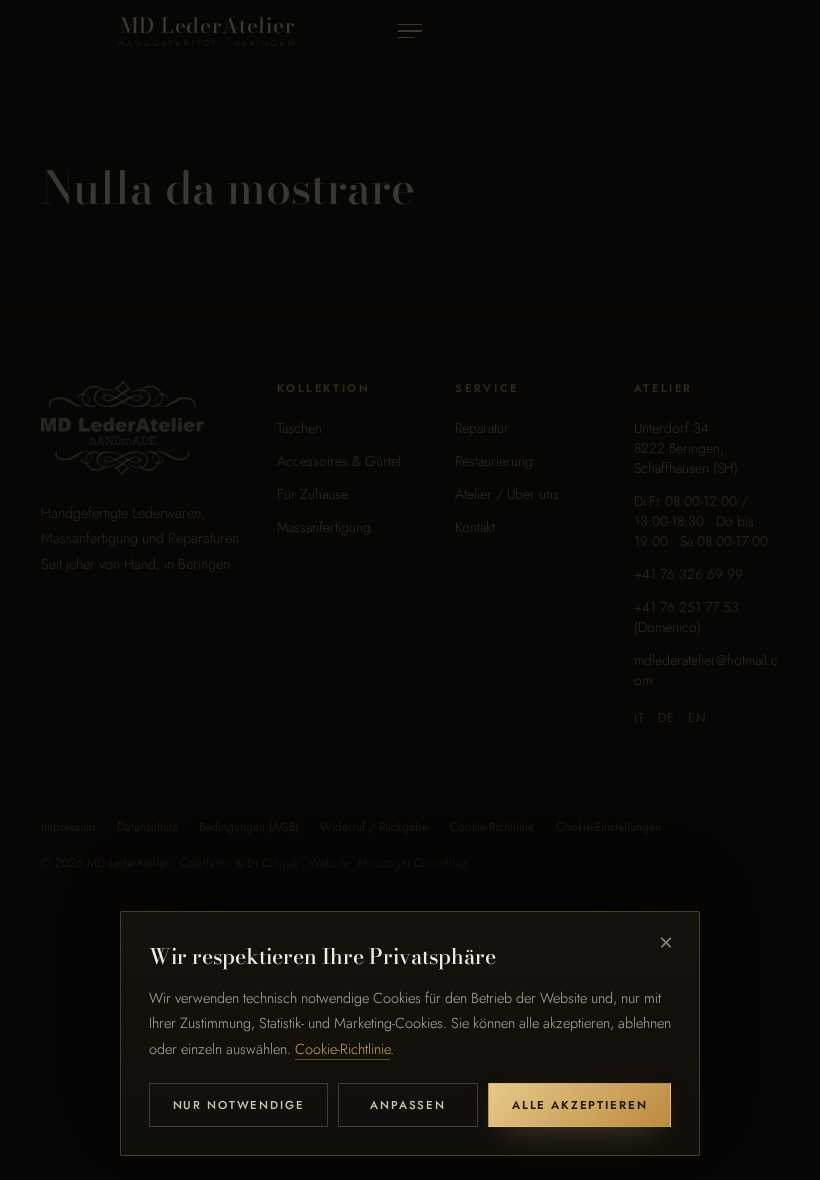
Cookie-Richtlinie (342, 1048)
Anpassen (408, 1105)
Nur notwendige (239, 1105)
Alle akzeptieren (579, 1105)
